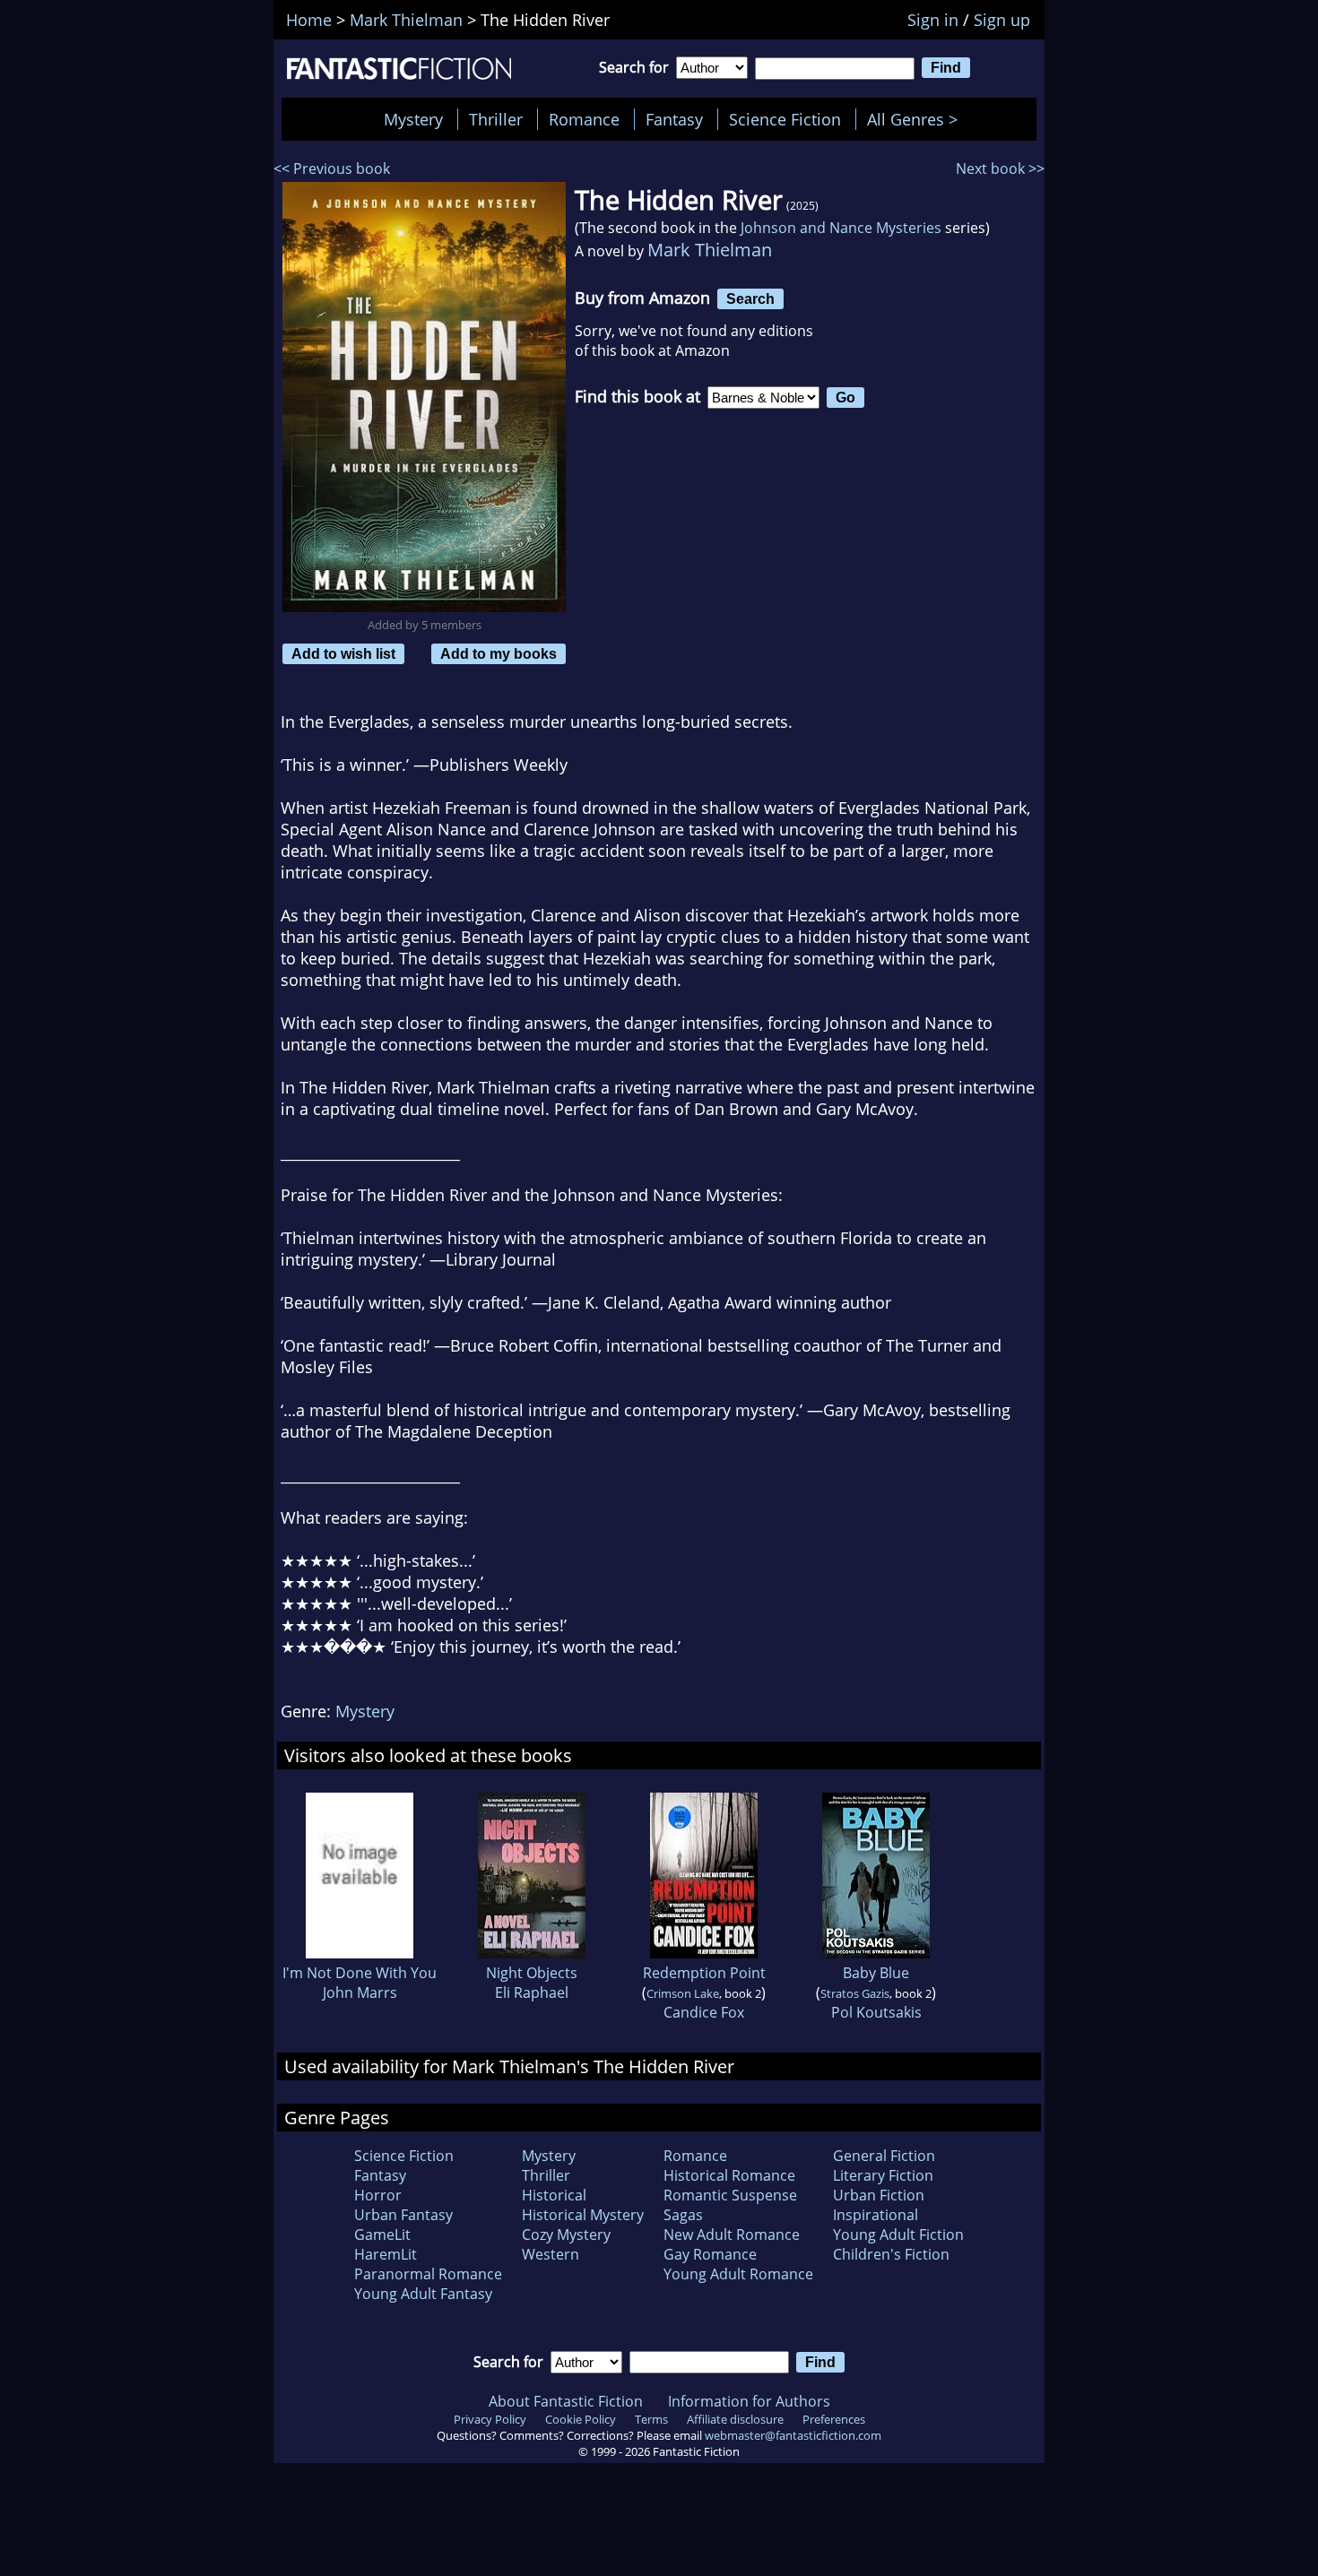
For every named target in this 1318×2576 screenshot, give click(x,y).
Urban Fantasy (403, 2215)
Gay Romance (710, 2254)
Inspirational (876, 2215)
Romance (584, 119)
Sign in (933, 20)
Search (750, 298)
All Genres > (917, 119)
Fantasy (674, 119)
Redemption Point (704, 1973)
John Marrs (360, 1993)
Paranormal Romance (428, 2274)
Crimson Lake (683, 1993)
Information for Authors (749, 2401)
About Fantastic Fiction (566, 2401)
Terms (651, 2419)
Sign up (1002, 20)
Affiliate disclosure (735, 2419)
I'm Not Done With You (360, 1973)
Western (551, 2254)
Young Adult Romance (738, 2274)
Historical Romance (729, 2175)
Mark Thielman (710, 250)
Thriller (496, 119)
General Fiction (884, 2156)
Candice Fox (704, 2012)
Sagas (683, 2215)
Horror (378, 2195)
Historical (554, 2195)
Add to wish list (343, 653)
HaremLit (386, 2254)
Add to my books (499, 653)
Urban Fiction (879, 2195)
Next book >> (1000, 169)
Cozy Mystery (566, 2235)
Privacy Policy (490, 2419)
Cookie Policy (581, 2419)
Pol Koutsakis (876, 2012)
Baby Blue (876, 1973)
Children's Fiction (891, 2254)
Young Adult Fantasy (423, 2294)
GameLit (382, 2235)
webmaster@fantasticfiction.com (793, 2435)
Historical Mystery (583, 2215)
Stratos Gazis (855, 1993)
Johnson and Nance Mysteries (841, 228)
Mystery (413, 119)
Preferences (834, 2419)
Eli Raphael (532, 1993)
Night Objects (532, 1973)
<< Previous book (332, 169)
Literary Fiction (883, 2175)
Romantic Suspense (730, 2195)
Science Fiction (785, 119)
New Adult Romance (732, 2235)
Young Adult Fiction (898, 2235)
